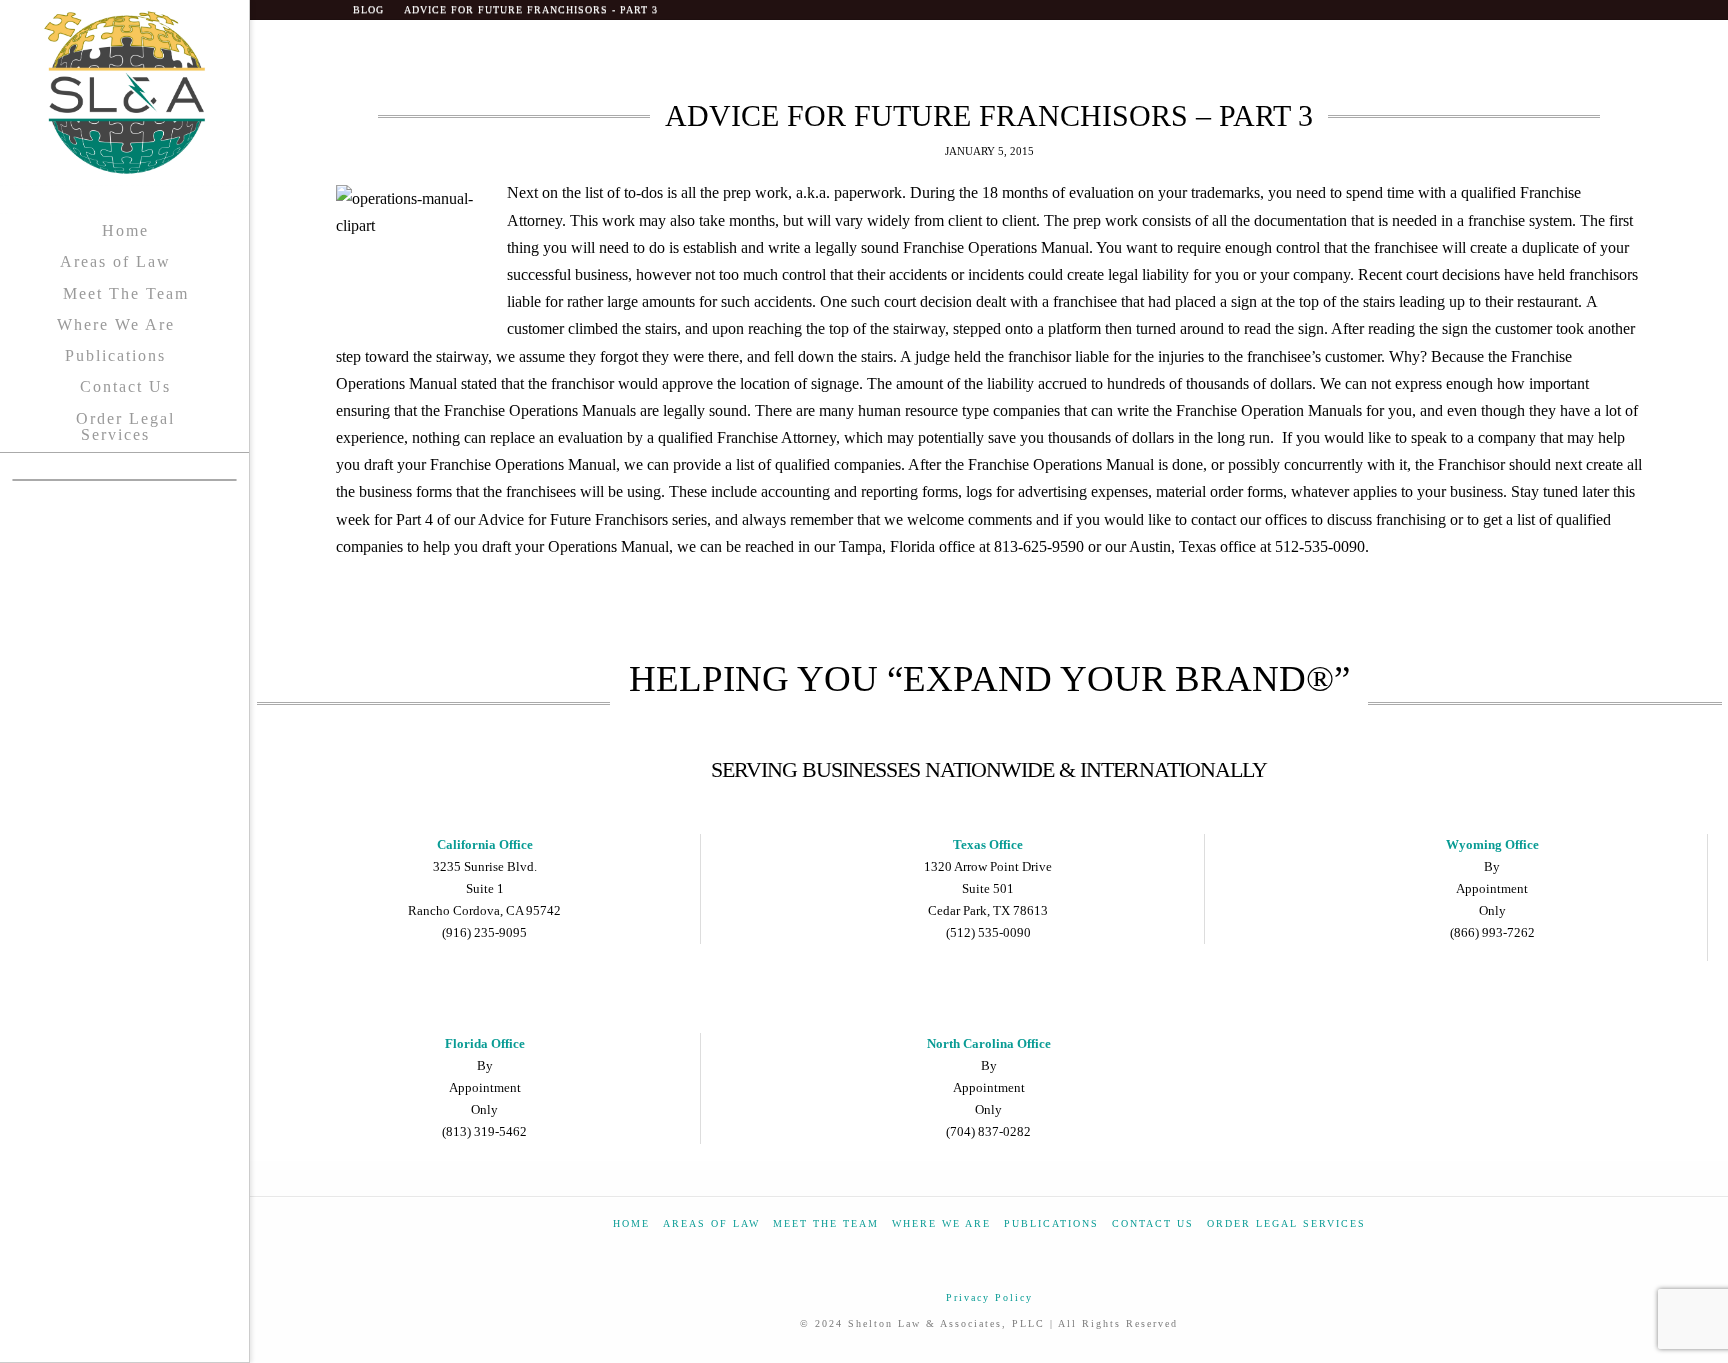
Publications (1051, 1223)
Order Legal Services (1286, 1223)
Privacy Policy (989, 1297)
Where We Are (941, 1223)
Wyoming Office (1492, 844)
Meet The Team (826, 1223)
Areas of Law (711, 1223)
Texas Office (988, 844)
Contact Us (1153, 1223)
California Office (485, 844)
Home (631, 1223)
